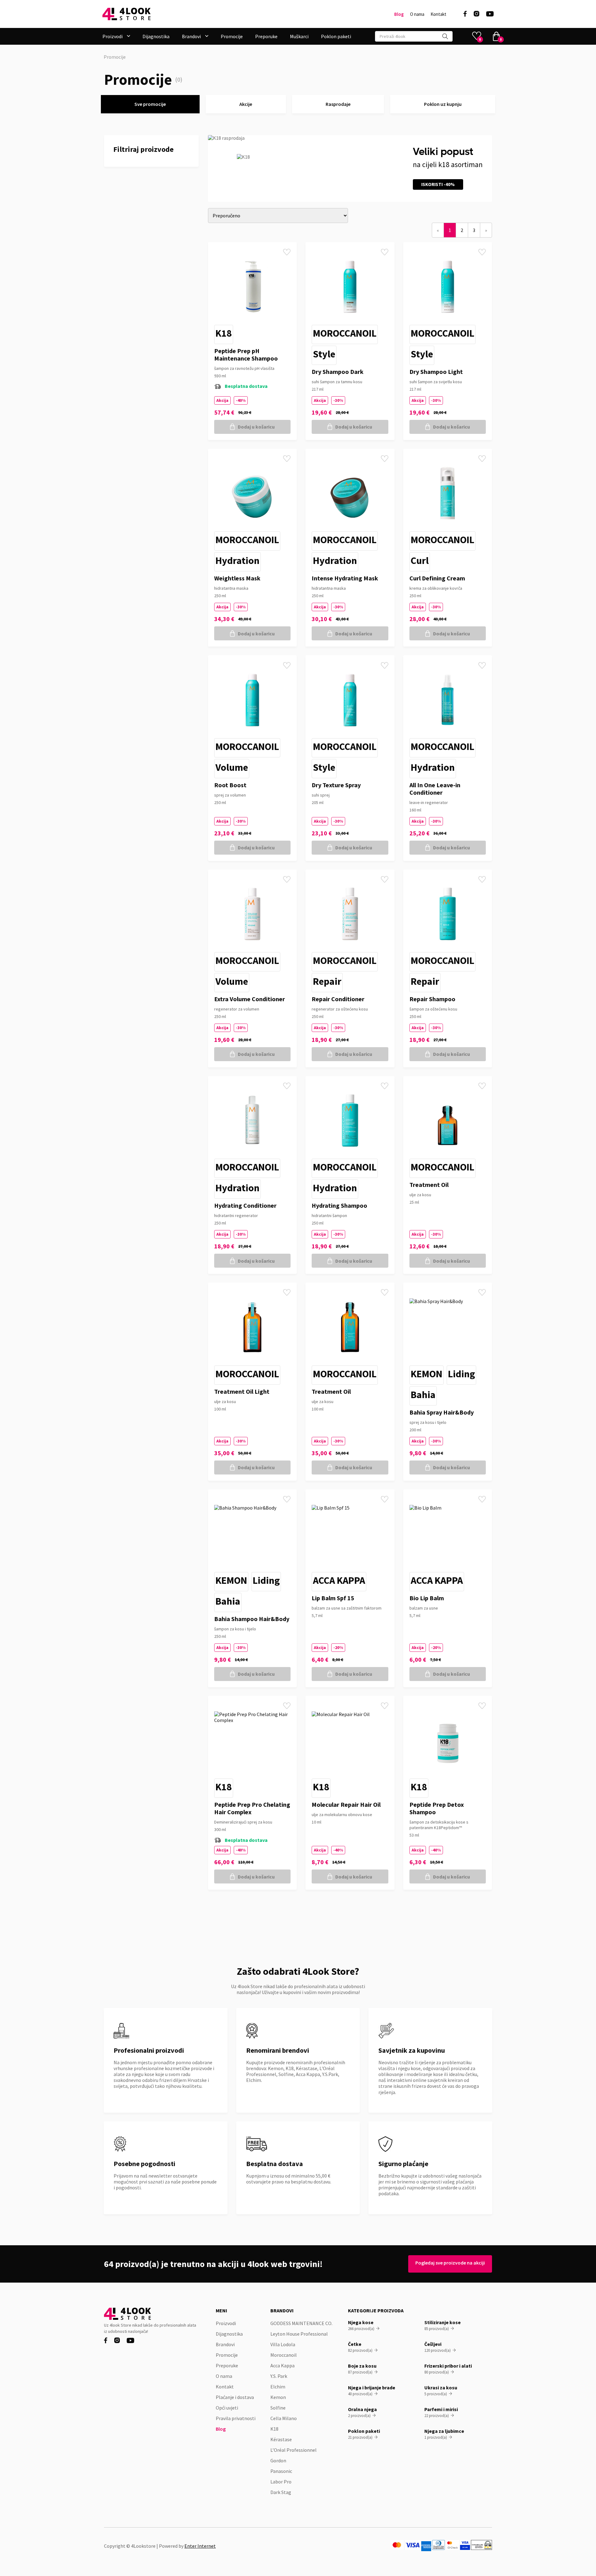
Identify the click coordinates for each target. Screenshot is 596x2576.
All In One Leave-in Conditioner (435, 789)
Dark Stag (281, 2492)
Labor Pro (281, 2482)
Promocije (232, 36)
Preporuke (266, 36)
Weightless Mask (237, 578)
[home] (126, 14)
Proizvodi (226, 2323)
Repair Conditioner (338, 999)
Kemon (427, 1374)
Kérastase (281, 2439)
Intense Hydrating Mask (345, 578)
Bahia (423, 1395)
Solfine (278, 2408)
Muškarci (299, 36)
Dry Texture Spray (336, 785)
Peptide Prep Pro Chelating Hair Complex (252, 1808)
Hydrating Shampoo (339, 1205)
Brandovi (225, 2344)
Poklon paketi (336, 36)
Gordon (278, 2460)
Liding (461, 1374)
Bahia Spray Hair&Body (442, 1412)
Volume (232, 767)
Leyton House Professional (299, 2334)
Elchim (278, 2387)
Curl (420, 561)
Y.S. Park (279, 2376)
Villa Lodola (283, 2344)
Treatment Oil (429, 1185)
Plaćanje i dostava (235, 2397)
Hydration (237, 561)
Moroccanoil (345, 333)
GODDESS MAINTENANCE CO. (301, 2323)
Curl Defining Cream (437, 578)
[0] (496, 36)
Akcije (246, 104)
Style (324, 354)
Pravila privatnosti (236, 2418)
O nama (417, 14)
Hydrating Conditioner (245, 1205)
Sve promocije (150, 104)
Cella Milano (284, 2418)
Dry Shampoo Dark (338, 372)
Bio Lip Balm (427, 1598)
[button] (116, 36)
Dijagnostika (156, 36)
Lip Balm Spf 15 (333, 1598)
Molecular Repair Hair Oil (346, 1804)
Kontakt (438, 14)
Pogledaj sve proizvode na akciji (450, 2263)
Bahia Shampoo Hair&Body (252, 1619)
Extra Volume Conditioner (250, 999)
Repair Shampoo (432, 999)
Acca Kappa (339, 1580)
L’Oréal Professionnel (293, 2450)
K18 (224, 333)
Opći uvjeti (227, 2408)
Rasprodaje (338, 104)
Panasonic (281, 2471)
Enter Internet (200, 2546)
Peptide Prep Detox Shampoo (437, 1808)
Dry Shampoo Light (436, 372)
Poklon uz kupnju (443, 104)
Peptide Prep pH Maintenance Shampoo (246, 354)
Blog (399, 14)
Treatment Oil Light (242, 1391)
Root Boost (230, 785)
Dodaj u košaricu (256, 427)
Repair (327, 981)
